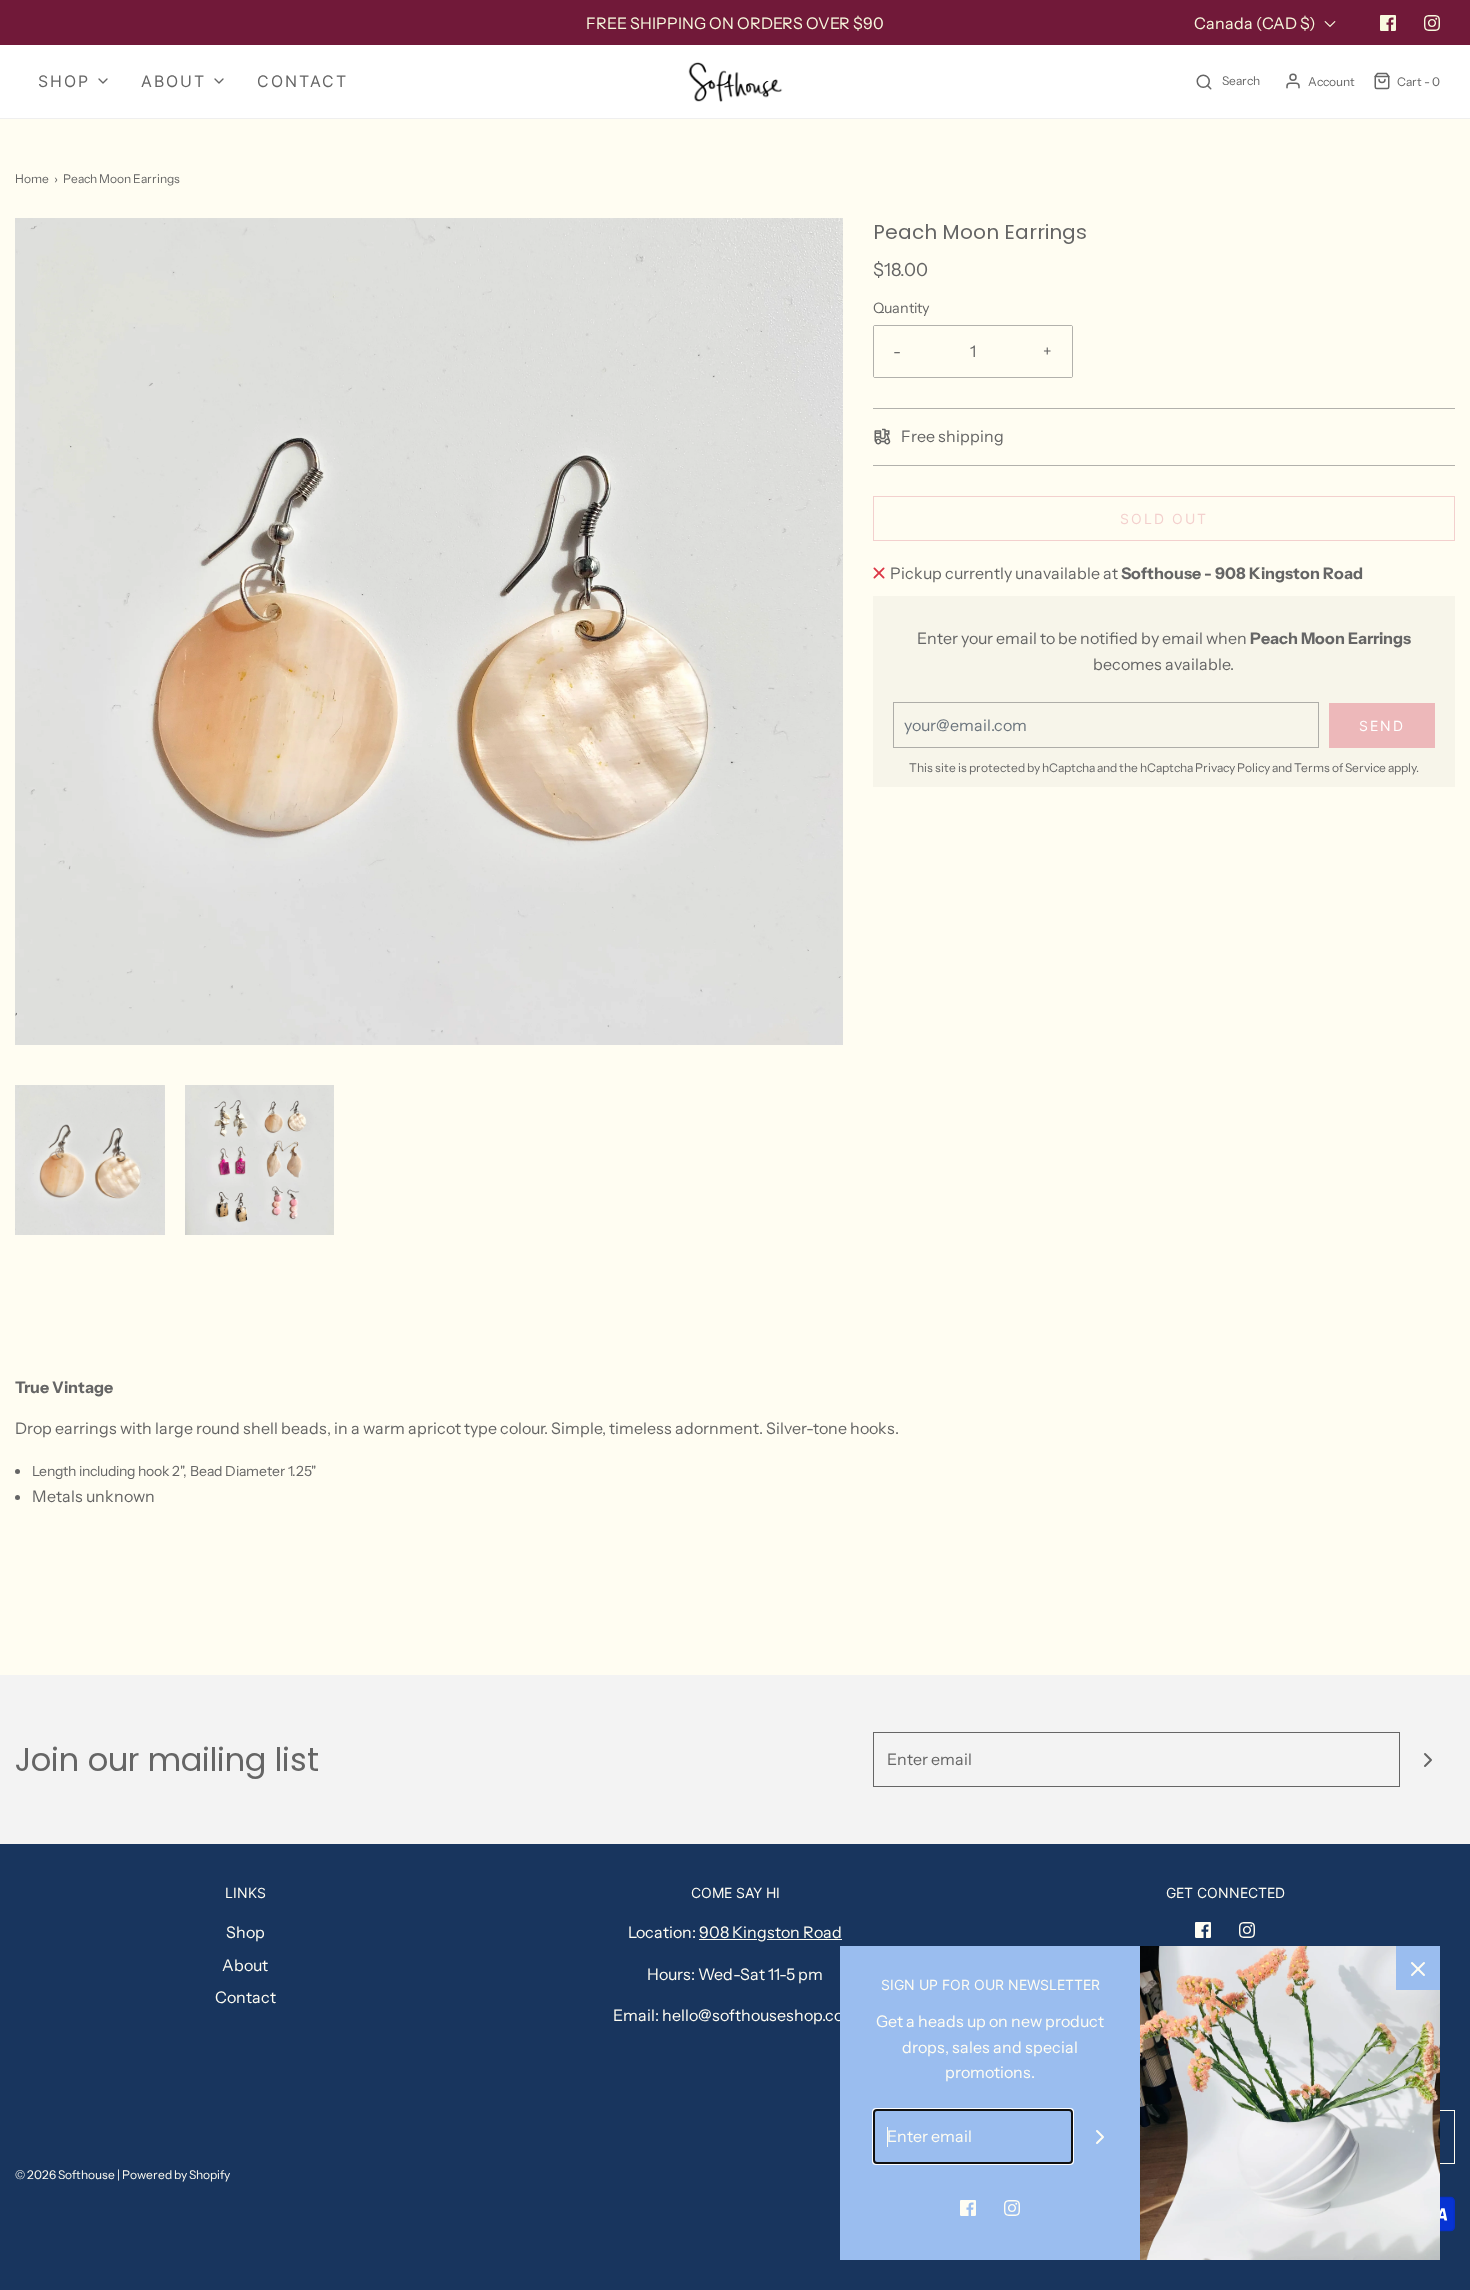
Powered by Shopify (176, 2174)
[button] (90, 1160)
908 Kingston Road (770, 1932)
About (245, 1965)
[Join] (1427, 1759)
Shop (245, 1932)
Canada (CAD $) (1256, 23)
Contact (302, 81)
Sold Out (1164, 518)
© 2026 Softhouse (65, 2174)
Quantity (901, 308)
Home (32, 178)
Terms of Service (1340, 767)
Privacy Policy (1232, 767)
